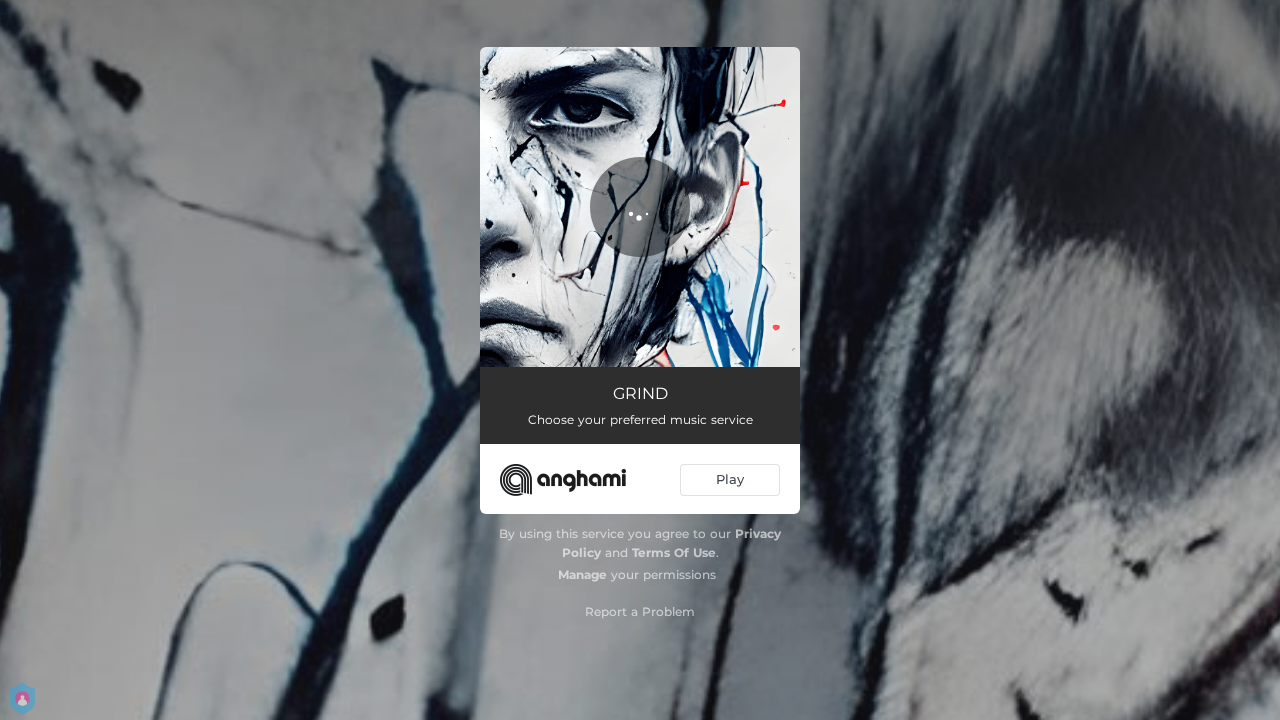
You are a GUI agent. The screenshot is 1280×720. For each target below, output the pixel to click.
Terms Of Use (674, 552)
